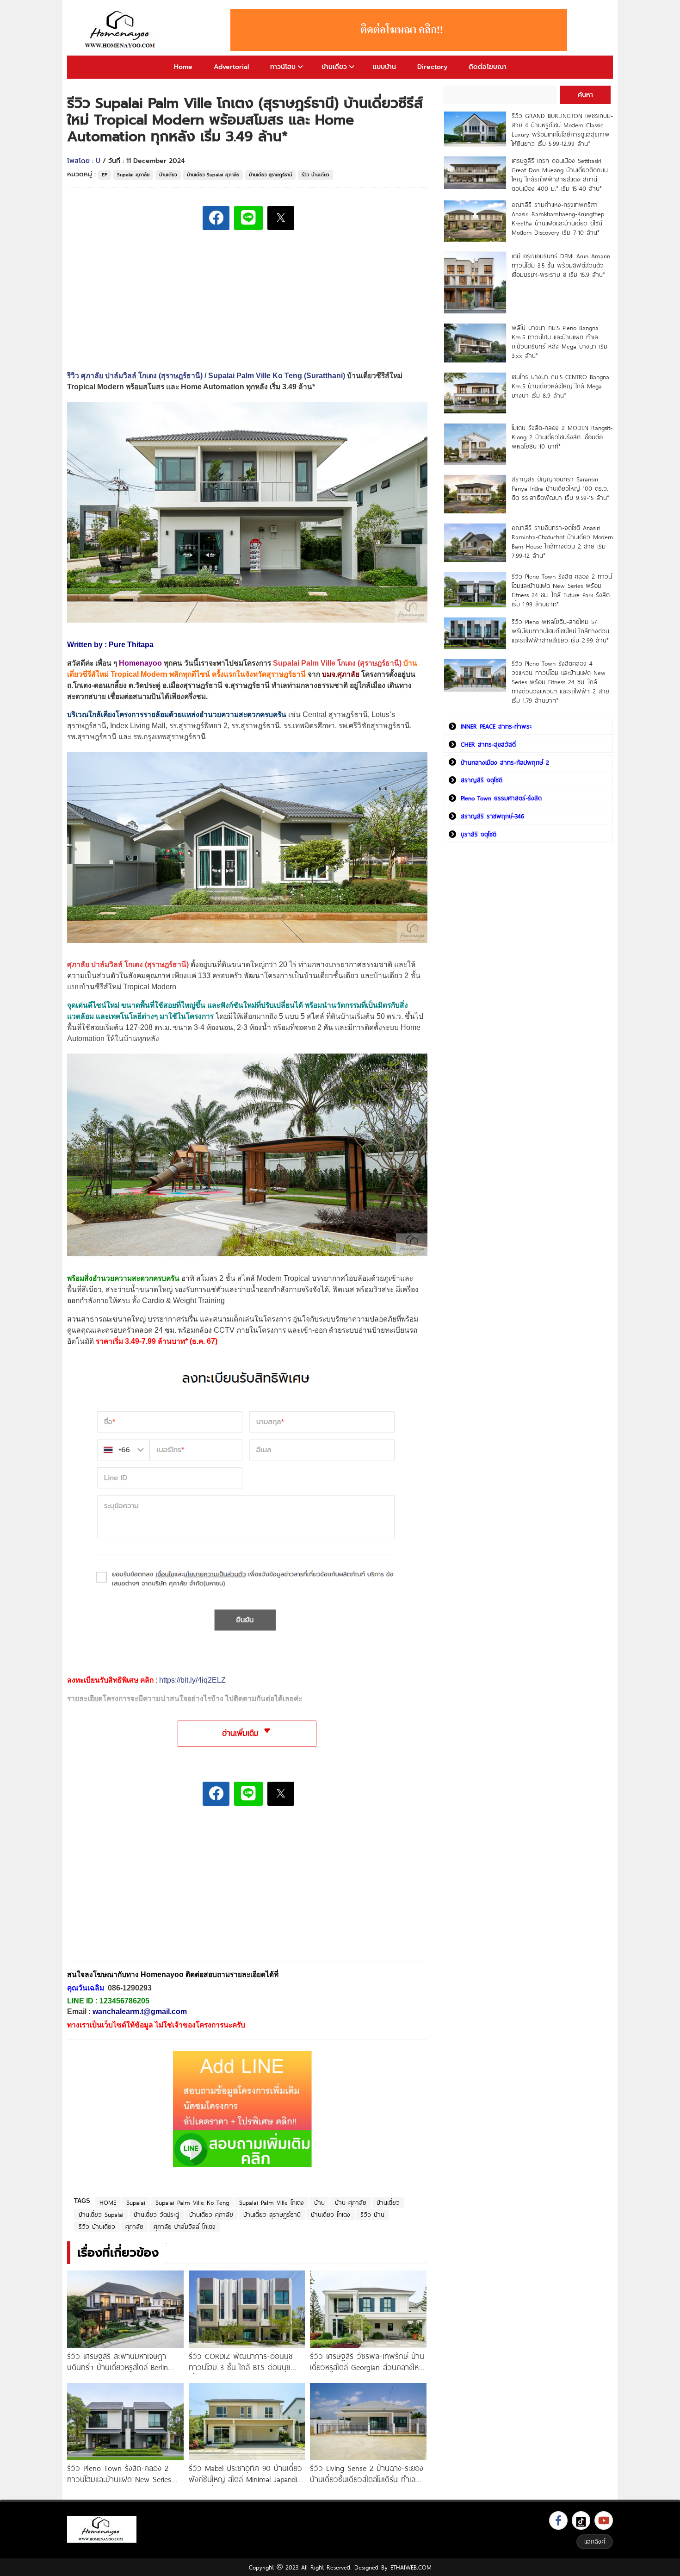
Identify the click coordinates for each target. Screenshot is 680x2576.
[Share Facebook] (216, 218)
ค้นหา (585, 95)
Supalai (136, 2202)
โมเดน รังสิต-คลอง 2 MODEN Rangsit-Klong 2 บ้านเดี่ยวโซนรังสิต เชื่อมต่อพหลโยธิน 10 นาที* (562, 437)
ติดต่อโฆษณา (488, 67)
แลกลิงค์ (595, 2541)
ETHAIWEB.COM (411, 2567)
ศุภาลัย (134, 2227)
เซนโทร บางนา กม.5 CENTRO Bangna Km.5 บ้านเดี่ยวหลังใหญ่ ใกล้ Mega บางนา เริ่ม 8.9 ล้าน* (560, 386)
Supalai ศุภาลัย (133, 175)
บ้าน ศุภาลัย (351, 2202)
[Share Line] (248, 218)
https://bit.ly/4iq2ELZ (192, 1680)
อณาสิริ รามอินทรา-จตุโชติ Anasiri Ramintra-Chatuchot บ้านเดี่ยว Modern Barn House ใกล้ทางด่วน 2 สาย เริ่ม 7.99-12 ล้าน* (562, 542)
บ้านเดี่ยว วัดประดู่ (156, 2214)
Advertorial (231, 67)
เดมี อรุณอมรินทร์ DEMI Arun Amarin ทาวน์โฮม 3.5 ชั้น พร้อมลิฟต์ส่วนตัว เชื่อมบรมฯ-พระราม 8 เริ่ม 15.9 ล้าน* (561, 265)
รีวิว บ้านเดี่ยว (315, 175)
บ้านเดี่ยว (334, 67)
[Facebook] (558, 2520)
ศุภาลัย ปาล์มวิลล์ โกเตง (185, 2227)
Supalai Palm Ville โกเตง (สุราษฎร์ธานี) (337, 663)
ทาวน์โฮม (283, 67)
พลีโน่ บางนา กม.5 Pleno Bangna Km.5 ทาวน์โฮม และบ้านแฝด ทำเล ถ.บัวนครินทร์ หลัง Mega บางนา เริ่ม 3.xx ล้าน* (559, 342)
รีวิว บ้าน (372, 2214)
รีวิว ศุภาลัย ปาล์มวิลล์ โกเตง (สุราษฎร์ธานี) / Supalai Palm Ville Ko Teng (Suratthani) (206, 376)
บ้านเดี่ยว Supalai (101, 2214)
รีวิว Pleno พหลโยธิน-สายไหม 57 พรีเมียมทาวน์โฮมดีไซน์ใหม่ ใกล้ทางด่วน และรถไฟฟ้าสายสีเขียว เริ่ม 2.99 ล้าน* (560, 631)
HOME (108, 2202)
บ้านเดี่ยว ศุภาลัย (211, 2214)
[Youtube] (604, 2520)
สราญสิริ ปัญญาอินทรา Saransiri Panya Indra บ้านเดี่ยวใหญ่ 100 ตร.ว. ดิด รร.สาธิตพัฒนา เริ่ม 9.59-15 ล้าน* (560, 488)
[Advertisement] (136, 1889)
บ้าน (319, 2202)
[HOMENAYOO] (122, 30)
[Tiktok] (581, 2520)
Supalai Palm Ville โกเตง (272, 2202)
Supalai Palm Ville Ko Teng (192, 2202)
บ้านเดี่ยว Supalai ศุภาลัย (213, 175)
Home (183, 67)
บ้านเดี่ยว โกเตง (331, 2214)
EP (105, 175)
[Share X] (281, 218)
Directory (432, 67)
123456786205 (124, 2001)
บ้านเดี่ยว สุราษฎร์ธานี (270, 175)
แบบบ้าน (384, 67)
